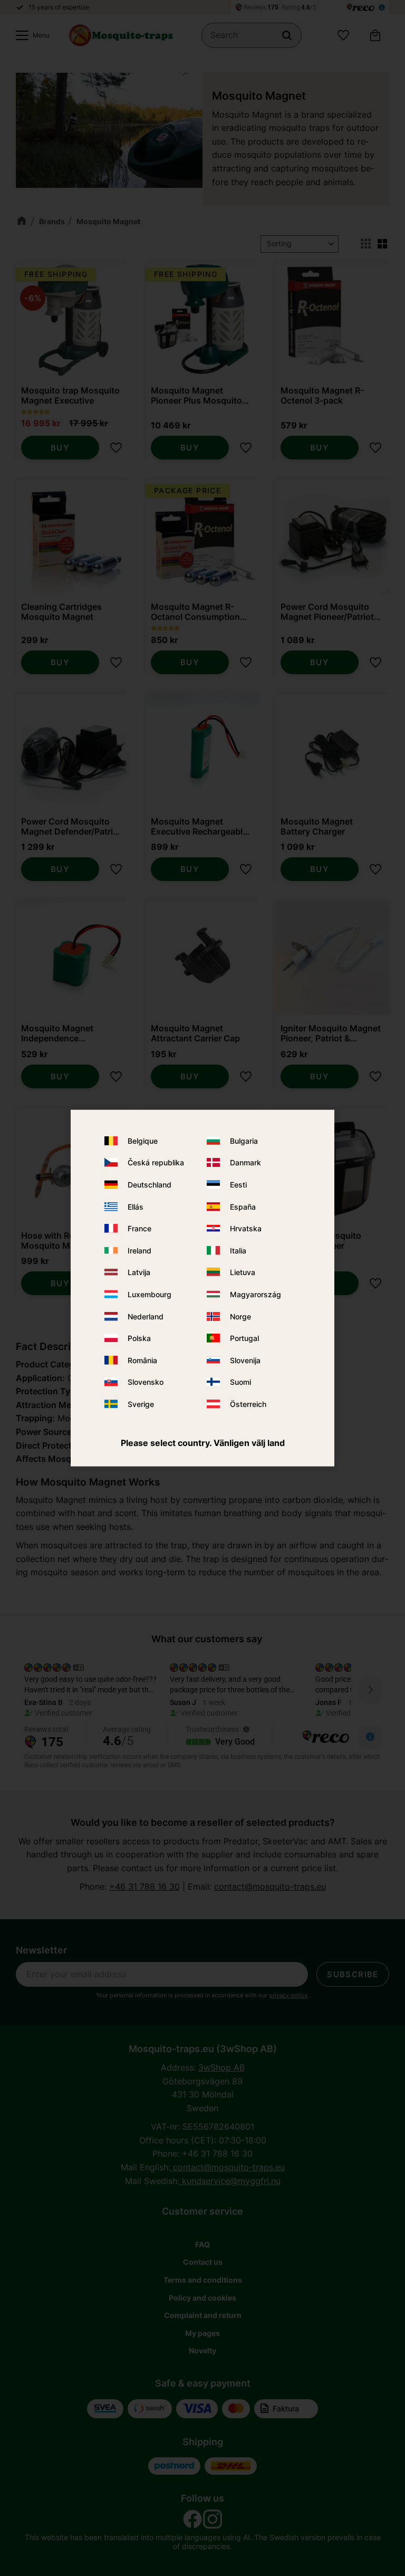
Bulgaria (244, 1141)
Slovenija (245, 1360)
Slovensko (146, 1382)
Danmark (245, 1162)
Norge (240, 1316)
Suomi (240, 1382)
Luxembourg (150, 1294)
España (243, 1206)
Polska (139, 1338)
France (139, 1228)
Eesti (238, 1185)
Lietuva (243, 1272)
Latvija (139, 1272)
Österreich (248, 1404)
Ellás (136, 1206)
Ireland (139, 1251)
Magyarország (255, 1294)
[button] (30, 35)
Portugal (244, 1338)
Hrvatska (246, 1228)
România (142, 1360)
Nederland (146, 1316)
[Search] (287, 35)
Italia (238, 1251)
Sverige (141, 1404)
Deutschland (150, 1185)
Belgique (143, 1141)
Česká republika (156, 1162)
